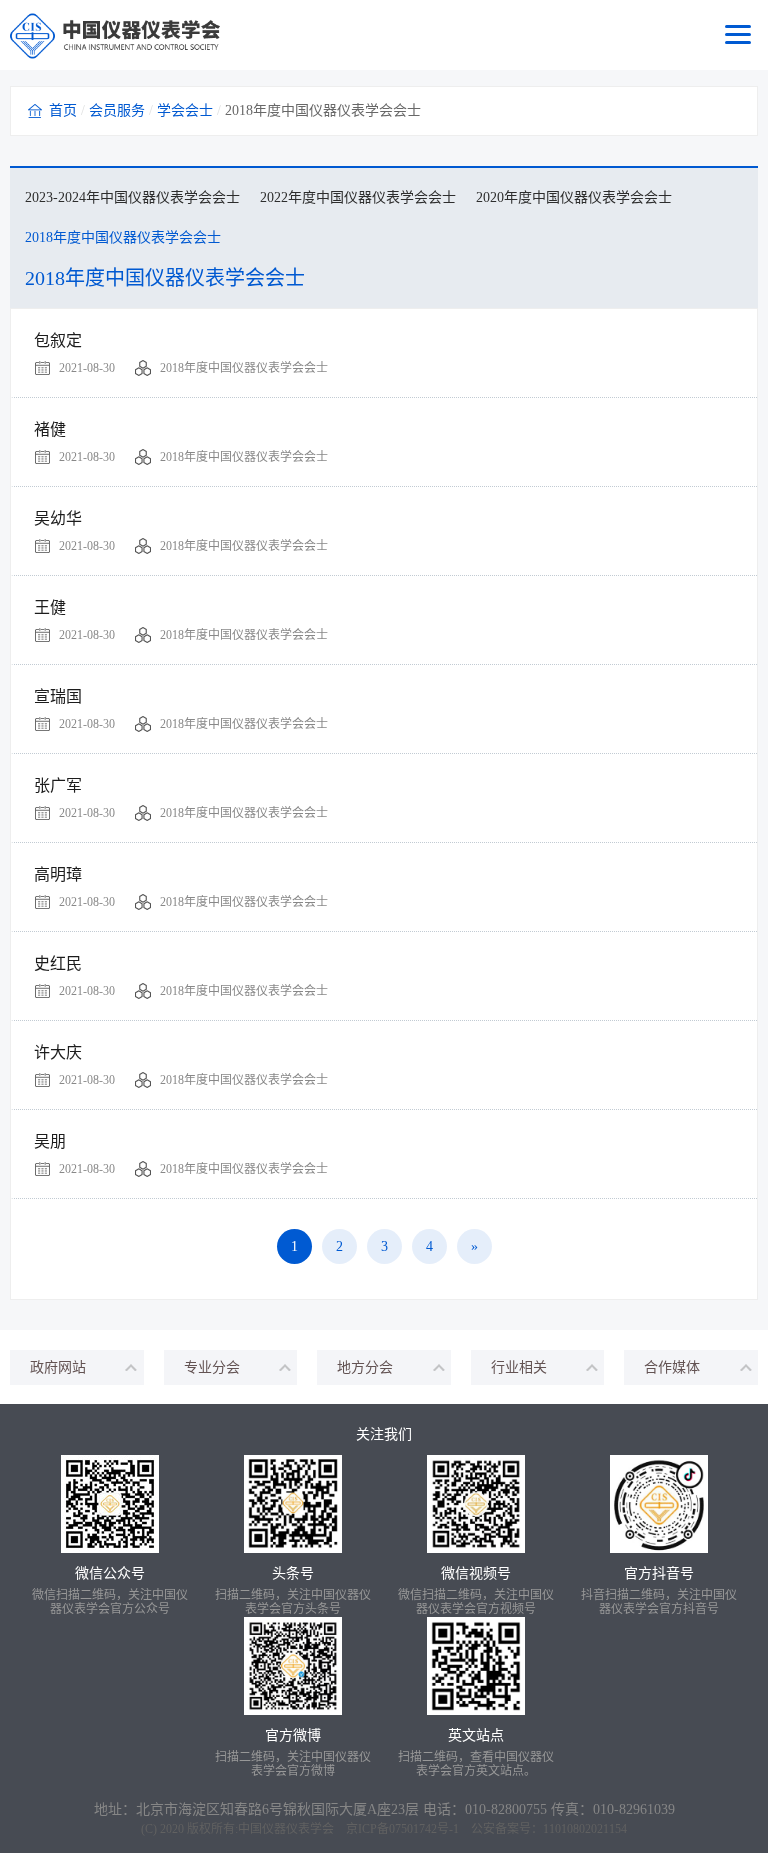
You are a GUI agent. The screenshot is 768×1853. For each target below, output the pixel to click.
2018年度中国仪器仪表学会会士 (123, 237)
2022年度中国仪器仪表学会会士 (358, 197)
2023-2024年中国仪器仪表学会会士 (132, 197)
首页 (63, 110)
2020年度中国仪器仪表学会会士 (574, 197)
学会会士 (185, 110)
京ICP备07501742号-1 (402, 1829)
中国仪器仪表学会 (286, 1829)
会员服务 (117, 110)
